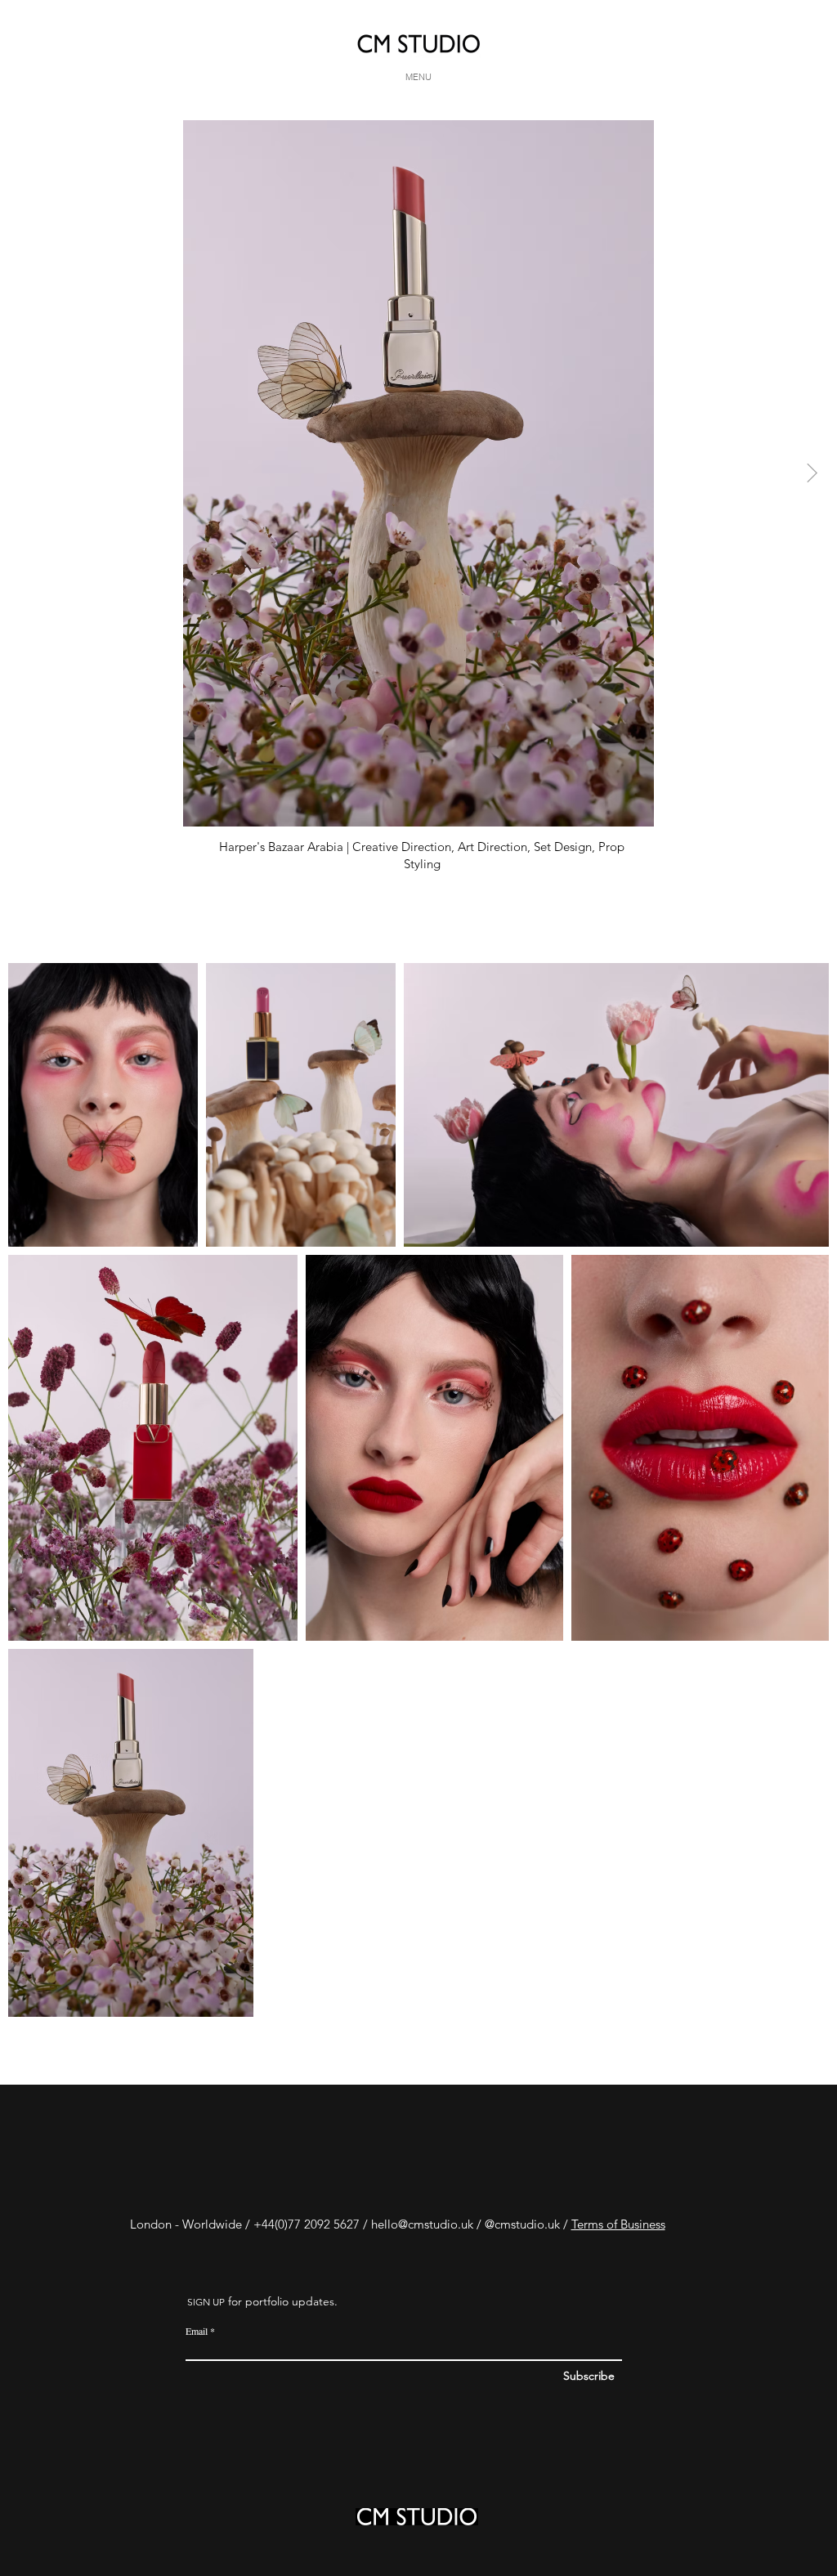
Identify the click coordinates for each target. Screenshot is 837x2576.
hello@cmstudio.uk (422, 2224)
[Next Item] (812, 473)
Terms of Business (618, 2224)
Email (197, 2331)
